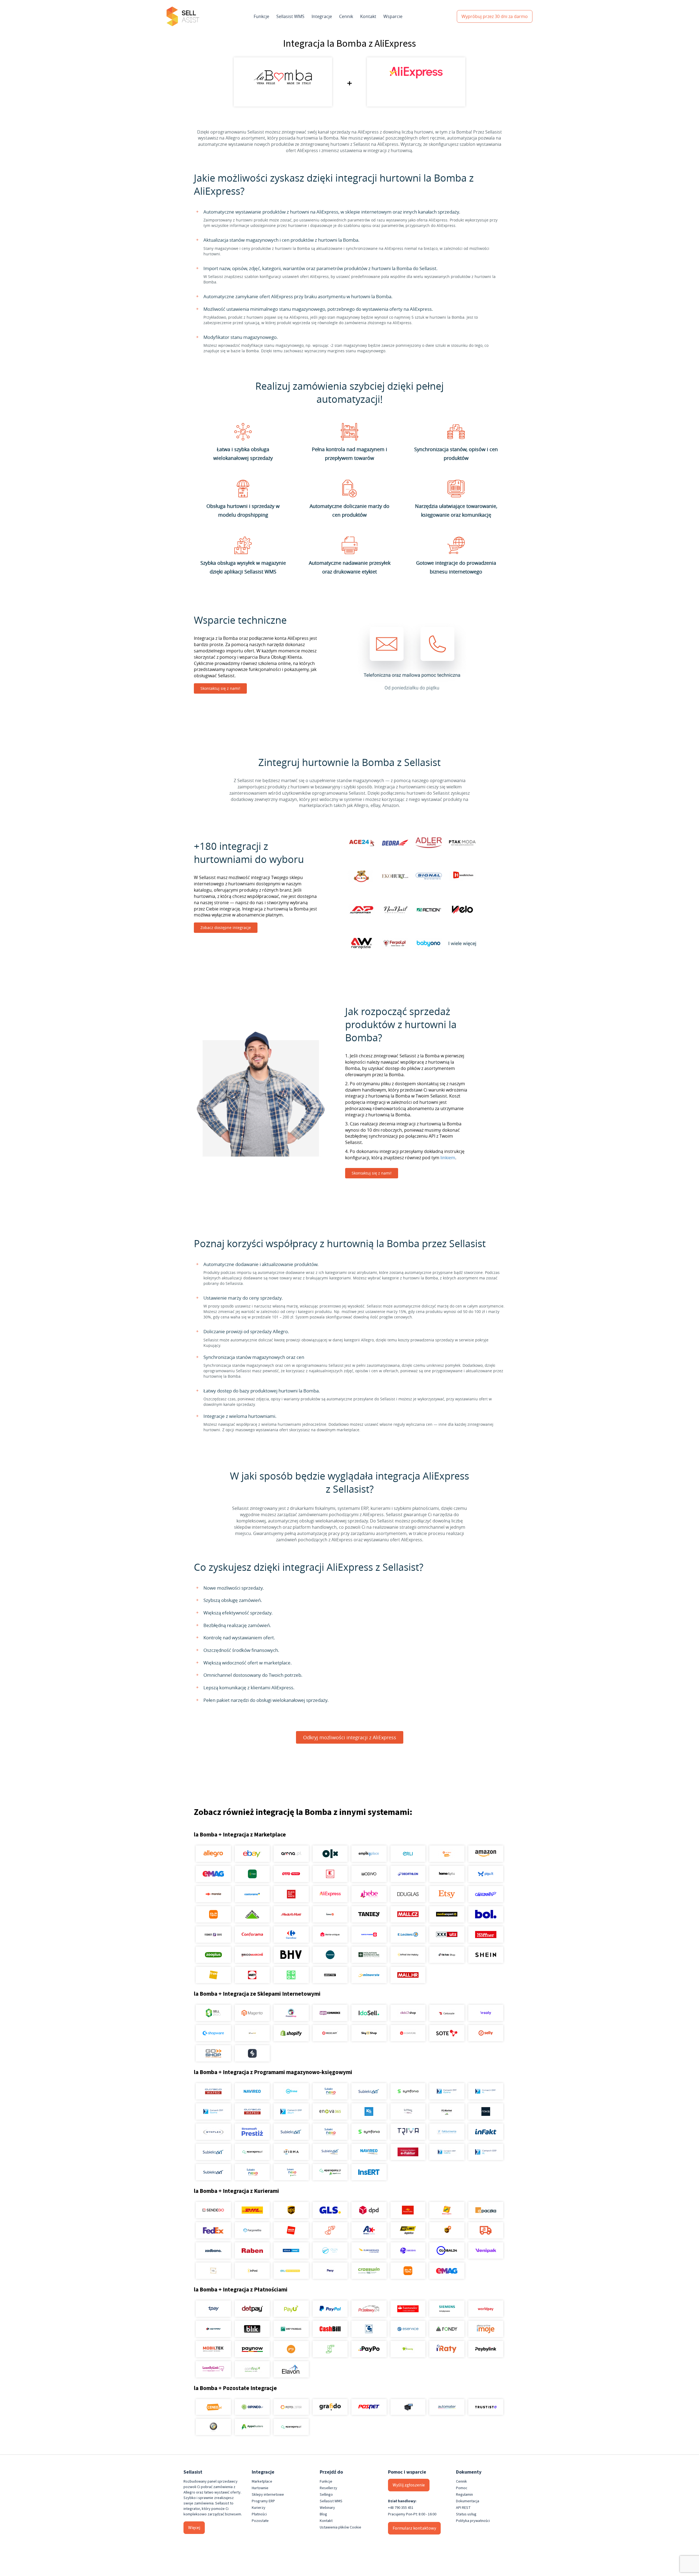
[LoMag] (408, 2111)
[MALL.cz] (408, 1914)
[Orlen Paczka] (291, 2230)
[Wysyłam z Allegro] (486, 2230)
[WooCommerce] (330, 2013)
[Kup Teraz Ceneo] (447, 1854)
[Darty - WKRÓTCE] (252, 1975)
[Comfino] (252, 2369)
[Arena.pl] (291, 1854)
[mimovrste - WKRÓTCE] (369, 1975)
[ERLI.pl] (408, 1854)
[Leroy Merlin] (252, 1914)
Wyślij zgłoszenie (409, 2485)
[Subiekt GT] (369, 2091)
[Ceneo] (213, 2407)
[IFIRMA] (291, 2152)
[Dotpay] (252, 2309)
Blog (323, 2514)
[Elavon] (291, 2369)
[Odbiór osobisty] (330, 2230)
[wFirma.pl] (291, 2091)
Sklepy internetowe (268, 2495)
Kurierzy (259, 2508)
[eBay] (252, 1854)
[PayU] (291, 2309)
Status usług (466, 2514)
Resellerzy (328, 2488)
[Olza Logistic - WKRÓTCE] (330, 2250)
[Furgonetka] (252, 2230)
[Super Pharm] (369, 1935)
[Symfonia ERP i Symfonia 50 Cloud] (408, 2091)
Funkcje (261, 16)
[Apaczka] (486, 2210)
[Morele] (213, 1894)
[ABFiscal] (252, 2427)
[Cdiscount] (486, 1894)
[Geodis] (408, 2250)
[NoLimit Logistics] (408, 2230)
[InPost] (252, 2271)
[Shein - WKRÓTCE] (486, 1955)
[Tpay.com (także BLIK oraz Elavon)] (213, 2309)
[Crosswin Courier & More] (369, 2271)
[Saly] (486, 2013)
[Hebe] (369, 1894)
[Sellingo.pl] (213, 2013)
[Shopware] (213, 2033)
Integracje (322, 16)
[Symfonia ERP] (369, 2132)
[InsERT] (369, 2172)
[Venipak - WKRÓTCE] (486, 2250)
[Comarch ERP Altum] (291, 2111)
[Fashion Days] (213, 1935)
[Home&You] (447, 1874)
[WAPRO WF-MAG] (213, 2091)
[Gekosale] (447, 2013)
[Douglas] (408, 1894)
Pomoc (462, 2488)
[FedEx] (213, 2230)
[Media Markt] (291, 1914)
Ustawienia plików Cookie (340, 2527)
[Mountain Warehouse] (369, 1955)
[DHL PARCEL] (252, 2210)
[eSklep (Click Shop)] (408, 2013)
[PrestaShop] (291, 2013)
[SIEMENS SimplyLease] (447, 2309)
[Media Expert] (447, 1914)
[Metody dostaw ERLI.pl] (291, 2271)
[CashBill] (330, 2329)
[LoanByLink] (213, 2369)
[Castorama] (252, 1894)
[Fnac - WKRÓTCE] (213, 1975)
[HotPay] (213, 2329)
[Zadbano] (213, 2250)
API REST (463, 2508)
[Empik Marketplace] (369, 1854)
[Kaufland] (330, 1874)
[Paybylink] (486, 2349)
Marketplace (262, 2482)
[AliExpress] (330, 1894)
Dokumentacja (468, 2501)
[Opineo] (252, 2407)
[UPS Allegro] (447, 2230)
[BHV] (291, 1955)
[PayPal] (330, 2309)
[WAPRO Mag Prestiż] (252, 2111)
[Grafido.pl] (330, 2407)
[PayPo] (369, 2349)
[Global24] (447, 2250)
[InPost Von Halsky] (408, 1955)
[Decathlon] (408, 1874)
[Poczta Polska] (408, 2210)
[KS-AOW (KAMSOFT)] (369, 2111)
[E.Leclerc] (408, 1935)
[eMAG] (213, 1874)
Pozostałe (260, 2521)
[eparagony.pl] (252, 2152)
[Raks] (486, 2111)
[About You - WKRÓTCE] (330, 1975)
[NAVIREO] (252, 2091)
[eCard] (369, 2329)
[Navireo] (369, 2152)
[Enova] (330, 2111)
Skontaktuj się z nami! (220, 688)
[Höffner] (486, 1935)
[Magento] (252, 2013)
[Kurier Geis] (447, 2210)
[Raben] (252, 2250)
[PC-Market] (447, 2111)
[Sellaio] (252, 2053)
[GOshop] (213, 2053)
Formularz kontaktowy (414, 2528)
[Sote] (447, 2033)
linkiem (448, 1158)
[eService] (408, 2329)
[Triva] (408, 2132)
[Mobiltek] (213, 2349)
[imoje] (486, 2329)
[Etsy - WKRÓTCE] (447, 1894)
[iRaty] (447, 2349)
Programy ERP (263, 2501)
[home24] (330, 1914)
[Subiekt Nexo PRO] (330, 2091)
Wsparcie (393, 16)
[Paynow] (252, 2349)
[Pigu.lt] (486, 1874)
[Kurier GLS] (330, 2210)
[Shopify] (291, 2033)
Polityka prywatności (473, 2521)
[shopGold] (252, 2033)
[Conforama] (252, 1935)
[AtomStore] (408, 2033)
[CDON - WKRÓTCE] (291, 1975)
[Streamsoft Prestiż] (252, 2132)
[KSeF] (408, 2152)
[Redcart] (330, 2033)
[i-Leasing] (408, 2349)
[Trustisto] (486, 2407)
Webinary (327, 2508)
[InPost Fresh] (252, 1874)
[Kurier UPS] (291, 2210)
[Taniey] (369, 1914)
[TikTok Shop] (447, 1955)
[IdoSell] (369, 2013)
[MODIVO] (369, 1874)
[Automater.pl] (447, 2407)
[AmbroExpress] (369, 2230)
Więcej (194, 2528)
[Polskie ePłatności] (291, 2349)
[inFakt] (486, 2132)
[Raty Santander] (408, 2309)
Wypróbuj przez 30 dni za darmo (495, 16)
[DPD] (369, 2210)
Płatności (259, 2514)
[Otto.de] (291, 1874)
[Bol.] (486, 1914)
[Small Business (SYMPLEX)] (213, 2132)
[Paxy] (330, 2271)
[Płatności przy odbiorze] (330, 2349)
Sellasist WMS (290, 16)
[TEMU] (213, 1914)
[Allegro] (213, 1854)
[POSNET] (369, 2407)
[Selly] (486, 2033)
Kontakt (368, 16)
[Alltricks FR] (330, 1955)
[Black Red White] (291, 1894)
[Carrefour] (291, 1935)
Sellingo (326, 2495)
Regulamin (464, 2495)
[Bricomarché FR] (252, 1955)
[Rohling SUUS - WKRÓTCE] (291, 2250)
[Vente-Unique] (330, 1935)
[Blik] (252, 2329)
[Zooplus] (213, 1955)
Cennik (346, 16)
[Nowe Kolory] (213, 2271)
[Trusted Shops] (213, 2427)
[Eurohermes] (369, 2250)
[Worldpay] (486, 2309)
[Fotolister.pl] (291, 2407)
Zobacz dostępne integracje (226, 928)
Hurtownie (260, 2488)
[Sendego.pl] (213, 2210)
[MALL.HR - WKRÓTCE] (408, 1975)
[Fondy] (447, 2329)
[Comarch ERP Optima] (447, 2091)
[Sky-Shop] (369, 2033)
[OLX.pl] (330, 1854)
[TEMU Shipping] (408, 2271)
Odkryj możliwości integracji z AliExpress (350, 1737)
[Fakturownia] (447, 2132)
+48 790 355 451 (401, 2508)
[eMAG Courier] (447, 2271)
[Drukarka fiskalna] (408, 2407)
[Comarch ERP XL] (486, 2091)
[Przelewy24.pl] (369, 2309)
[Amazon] (486, 1854)
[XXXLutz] (447, 1935)
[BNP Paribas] (291, 2329)
